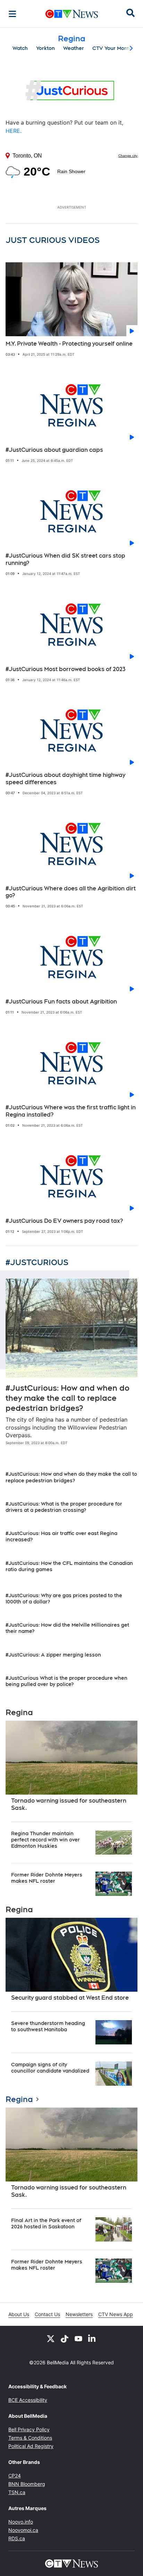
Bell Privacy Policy (29, 2429)
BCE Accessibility (28, 2400)
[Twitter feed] (51, 2338)
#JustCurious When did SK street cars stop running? (65, 559)
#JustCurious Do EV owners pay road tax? (64, 1221)
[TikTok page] (65, 2338)
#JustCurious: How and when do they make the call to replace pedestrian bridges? (68, 1398)
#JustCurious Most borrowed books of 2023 (65, 669)
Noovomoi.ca (23, 2530)
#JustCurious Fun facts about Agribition (61, 1002)
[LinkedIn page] (92, 2338)
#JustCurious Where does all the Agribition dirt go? (71, 892)
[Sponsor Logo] (71, 91)
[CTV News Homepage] (72, 14)
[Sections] (12, 14)
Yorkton (45, 48)
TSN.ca (17, 2492)
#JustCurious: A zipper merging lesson (53, 1655)
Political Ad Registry (31, 2446)
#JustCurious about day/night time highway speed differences (65, 779)
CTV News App (116, 2314)
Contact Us (47, 2314)
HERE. (14, 131)
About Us (19, 2314)
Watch (20, 48)
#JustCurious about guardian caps (54, 450)
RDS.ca (17, 2538)
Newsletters (79, 2314)
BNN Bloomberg (27, 2484)
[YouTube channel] (78, 2338)
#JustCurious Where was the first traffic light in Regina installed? (71, 1111)
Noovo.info (21, 2522)
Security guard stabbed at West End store (70, 1998)
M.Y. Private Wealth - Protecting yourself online (69, 344)
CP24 (15, 2476)
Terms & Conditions (30, 2438)
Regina (19, 2099)
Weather (74, 48)
